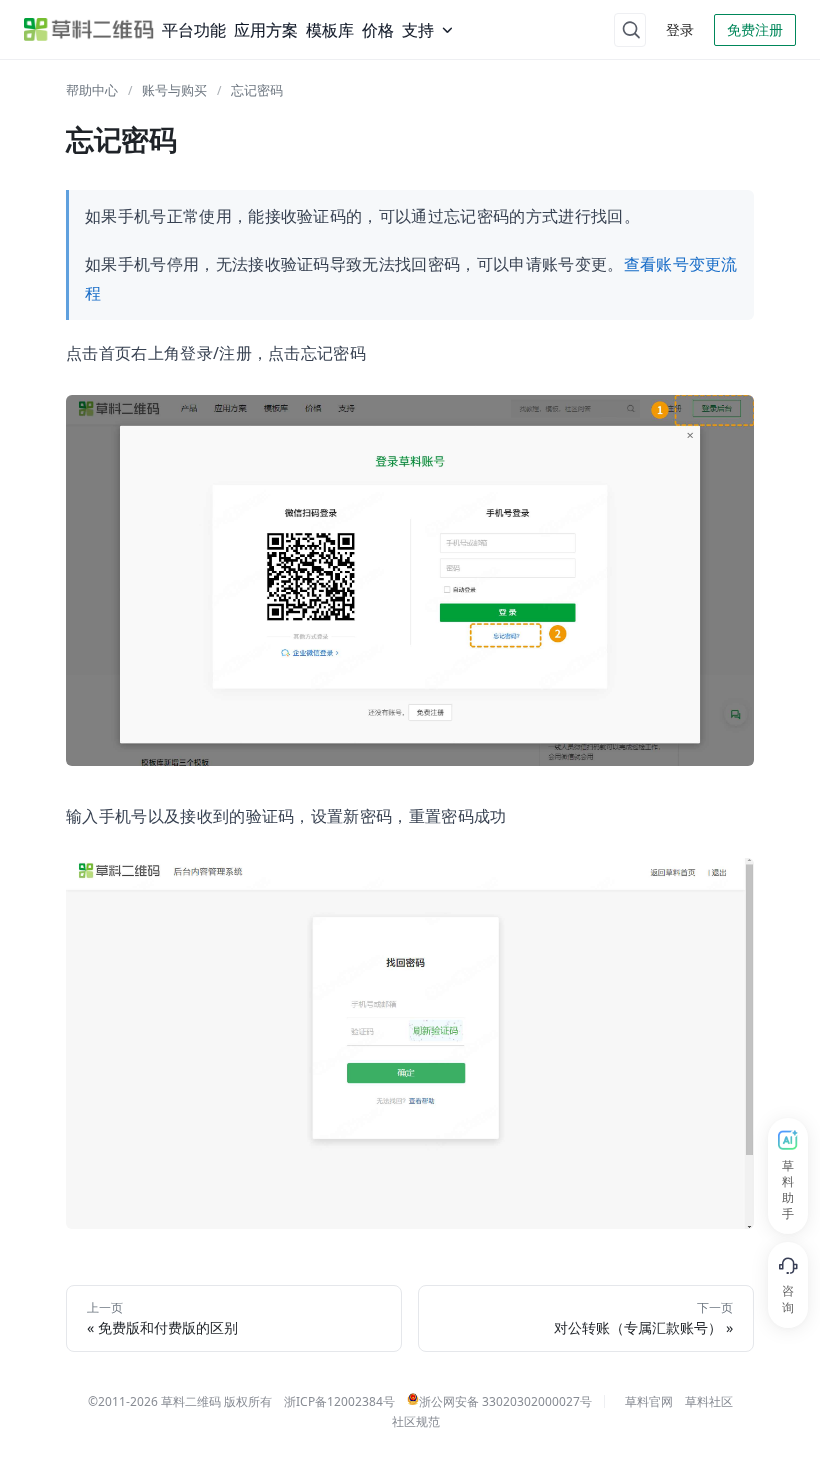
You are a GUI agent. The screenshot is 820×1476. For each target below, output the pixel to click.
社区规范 (416, 1421)
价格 (366, 30)
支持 (404, 30)
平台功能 (192, 30)
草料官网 (649, 1401)
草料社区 (709, 1401)
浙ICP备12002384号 (339, 1401)
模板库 (320, 30)
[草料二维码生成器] (89, 29)
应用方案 (260, 30)
